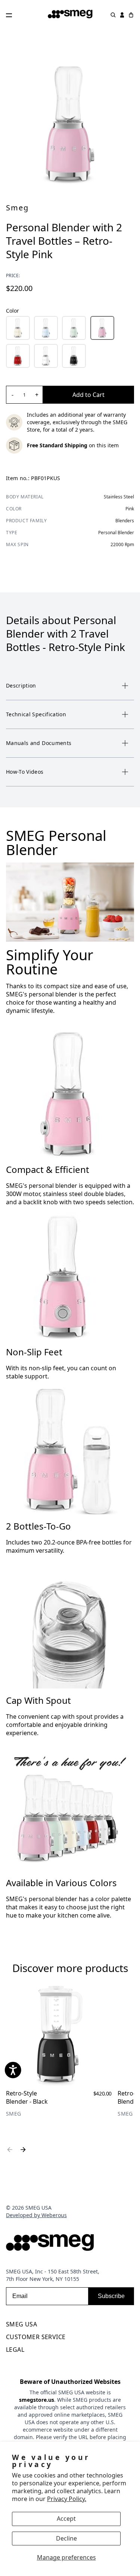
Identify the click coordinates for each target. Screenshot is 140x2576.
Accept (66, 2519)
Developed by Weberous (36, 2215)
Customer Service (36, 2337)
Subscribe (111, 2296)
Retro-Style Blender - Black (27, 2097)
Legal (15, 2350)
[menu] (70, 2326)
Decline (66, 2538)
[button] (18, 328)
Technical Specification (36, 714)
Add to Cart (88, 395)
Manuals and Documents (39, 743)
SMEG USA (21, 2324)
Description (21, 686)
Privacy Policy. (67, 2499)
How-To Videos (25, 772)
